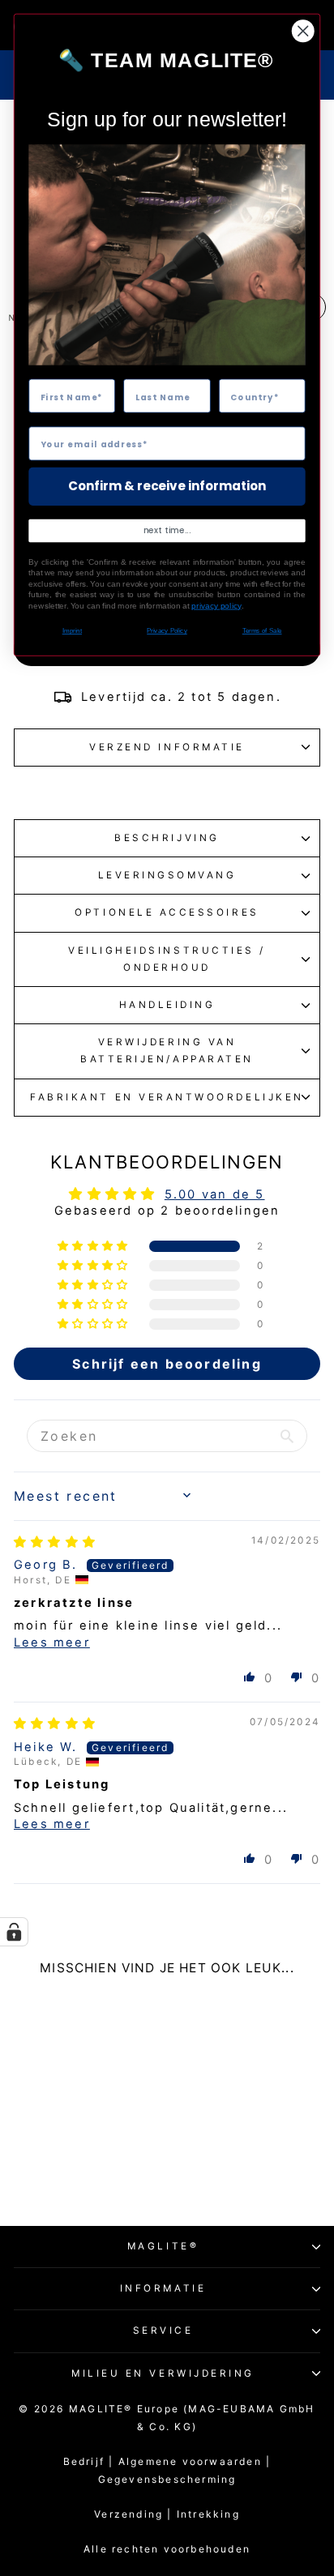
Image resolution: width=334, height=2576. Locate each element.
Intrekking (208, 2514)
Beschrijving (167, 838)
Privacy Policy (167, 631)
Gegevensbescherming (167, 2479)
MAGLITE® (163, 2246)
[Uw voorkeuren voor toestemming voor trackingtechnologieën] (14, 1932)
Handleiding (167, 1005)
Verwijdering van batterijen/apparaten (167, 1051)
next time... (167, 531)
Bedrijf (84, 2461)
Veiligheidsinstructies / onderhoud (167, 959)
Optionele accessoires (167, 912)
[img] (55, 1542)
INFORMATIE (163, 2288)
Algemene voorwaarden (195, 2461)
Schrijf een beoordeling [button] (167, 1364)
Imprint (72, 631)
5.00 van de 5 (215, 1194)
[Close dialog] (303, 31)
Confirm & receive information (167, 487)
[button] (94, 1246)
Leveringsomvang (167, 875)
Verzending (128, 2514)
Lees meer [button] (52, 1643)
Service (163, 2330)
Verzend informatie (167, 747)
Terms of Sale (262, 631)
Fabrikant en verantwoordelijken (167, 1097)
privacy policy (216, 606)
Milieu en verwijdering (163, 2373)
